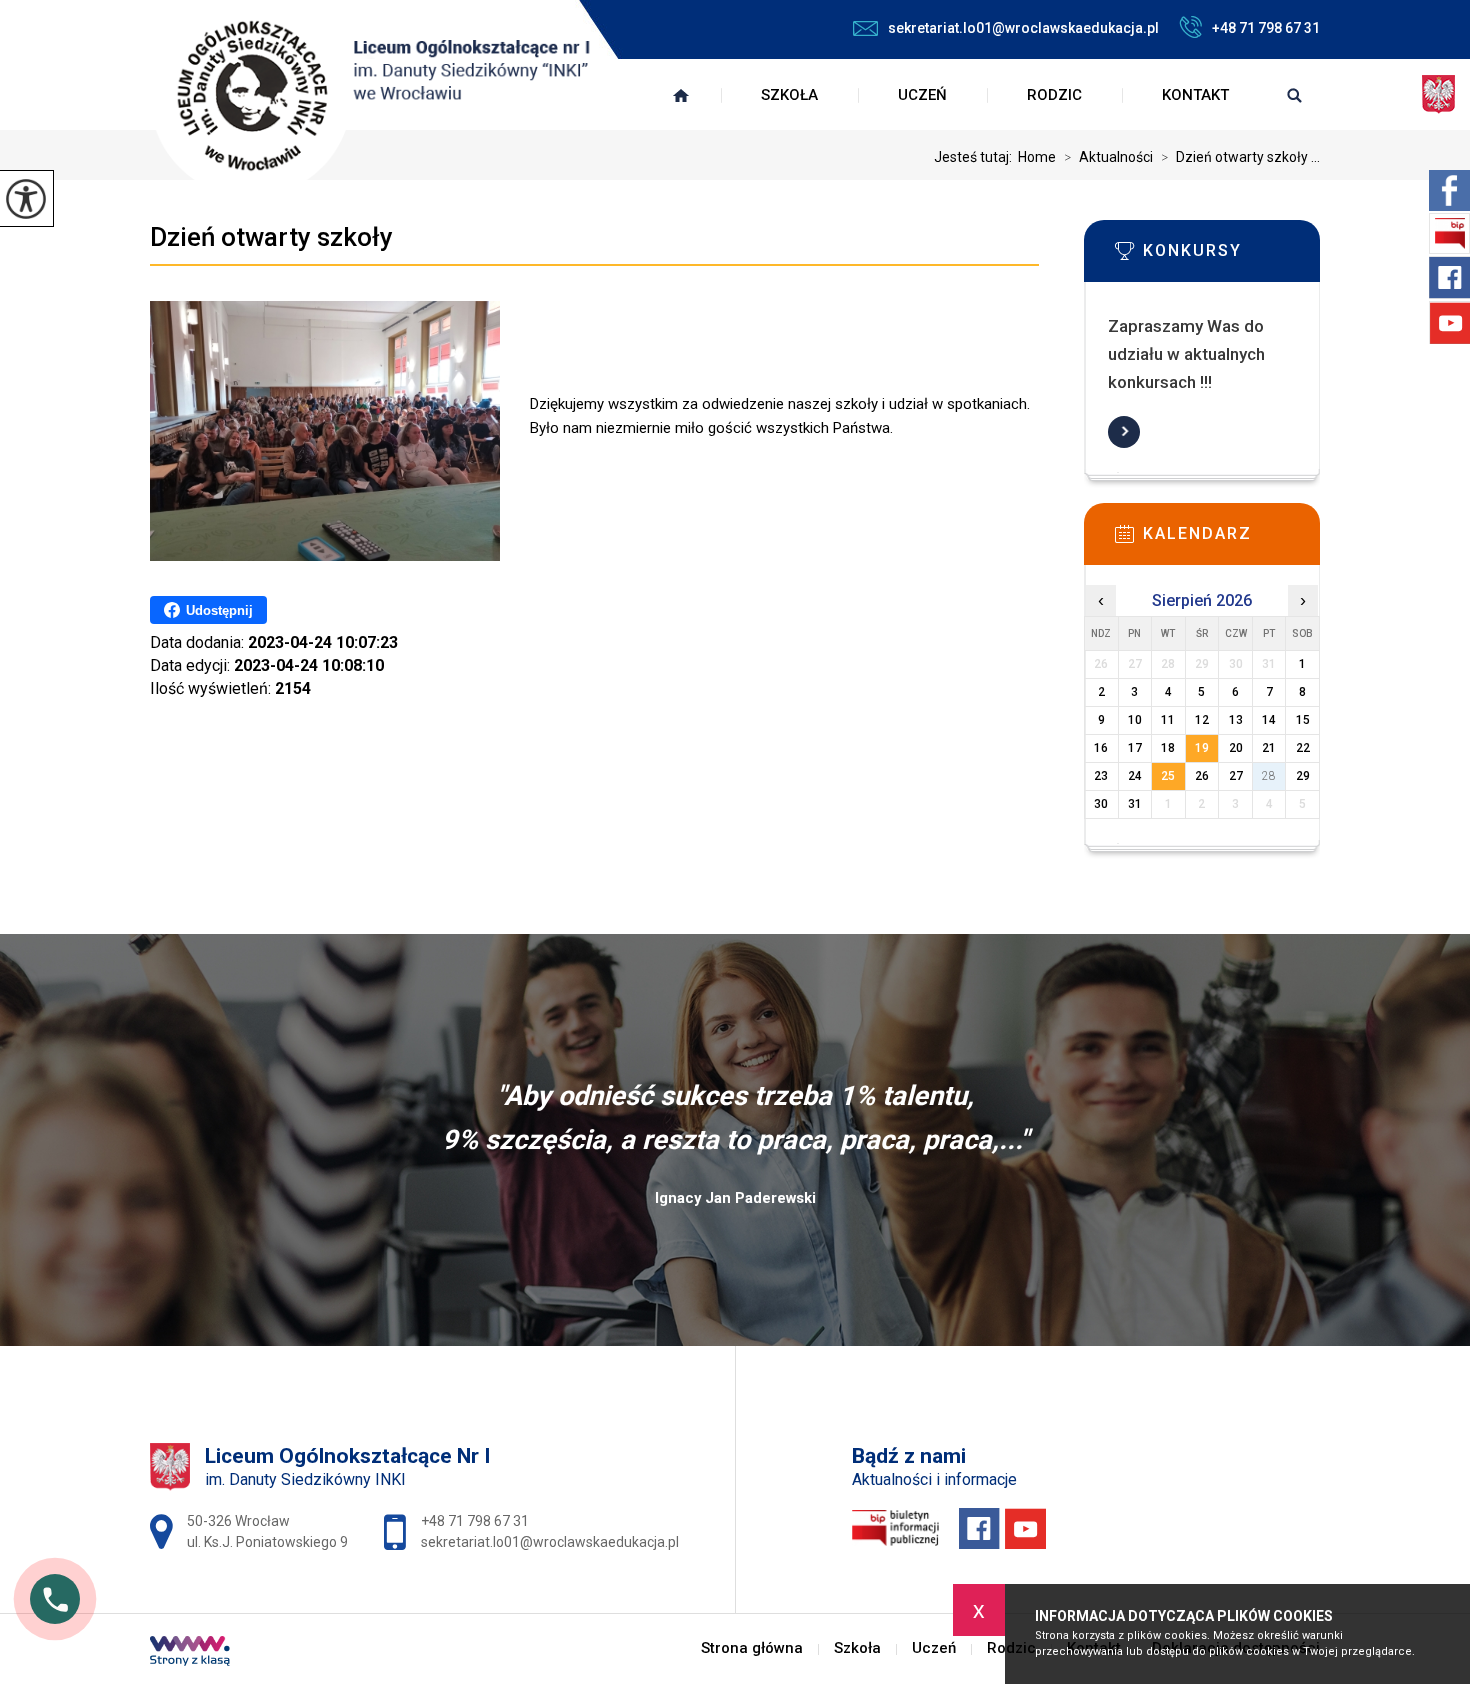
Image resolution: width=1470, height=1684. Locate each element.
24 (1135, 776)
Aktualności (1108, 157)
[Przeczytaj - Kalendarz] (1232, 540)
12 (1202, 720)
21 (1269, 748)
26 (1202, 776)
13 (1236, 720)
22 (1303, 748)
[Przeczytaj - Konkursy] (1232, 257)
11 (1168, 720)
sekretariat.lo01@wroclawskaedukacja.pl (1023, 28)
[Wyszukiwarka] (1294, 95)
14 (1269, 720)
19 (1202, 748)
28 (1269, 776)
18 (1168, 748)
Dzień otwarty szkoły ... (1240, 157)
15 (1303, 720)
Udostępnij (219, 610)
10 (1135, 720)
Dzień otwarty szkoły (271, 237)
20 (1236, 748)
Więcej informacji (1124, 432)
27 (1236, 776)
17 (1135, 748)
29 (1303, 776)
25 (1168, 776)
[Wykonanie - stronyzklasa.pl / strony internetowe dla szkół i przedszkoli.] (190, 1653)
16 (1101, 748)
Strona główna (681, 95)
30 (1101, 804)
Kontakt (1195, 95)
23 (1101, 776)
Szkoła (789, 95)
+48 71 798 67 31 (1266, 28)
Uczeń (922, 95)
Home (1037, 157)
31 (1135, 804)
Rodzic (1054, 95)
